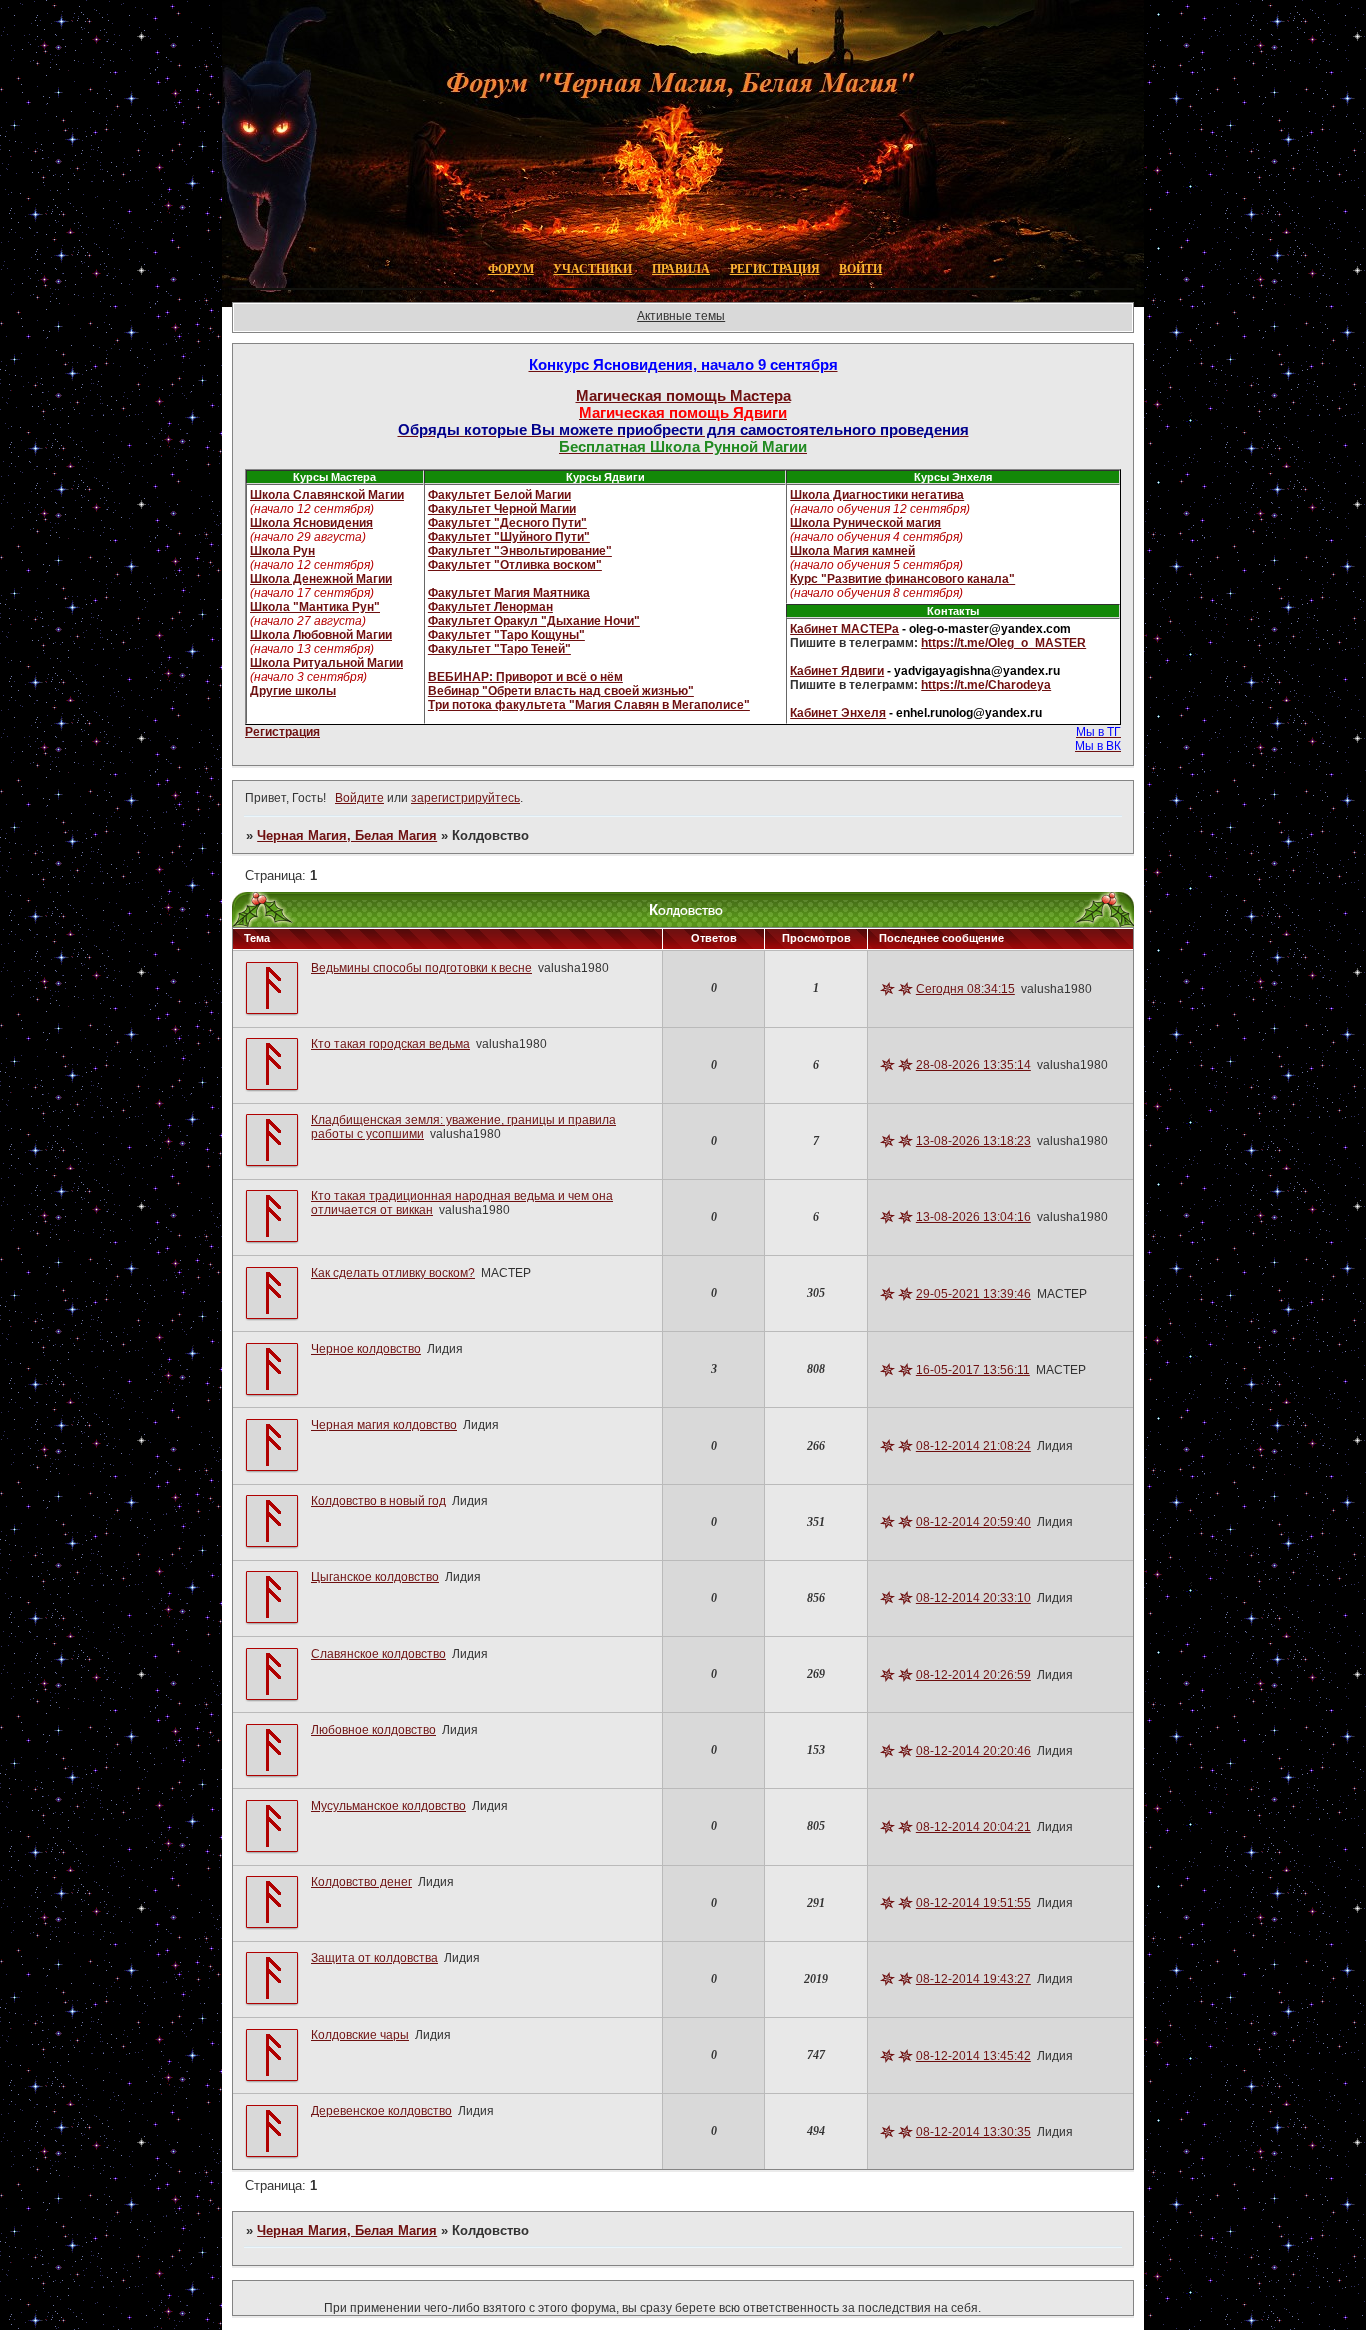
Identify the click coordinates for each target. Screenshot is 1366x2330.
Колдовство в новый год (378, 1501)
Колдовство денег (361, 1882)
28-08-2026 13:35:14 (973, 1065)
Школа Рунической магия (865, 523)
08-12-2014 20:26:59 (973, 1675)
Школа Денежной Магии (321, 579)
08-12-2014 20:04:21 (973, 1827)
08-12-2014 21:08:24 (973, 1446)
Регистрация (282, 732)
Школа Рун (282, 551)
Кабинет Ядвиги (837, 671)
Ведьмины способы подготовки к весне (421, 968)
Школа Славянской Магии (327, 495)
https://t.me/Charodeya (986, 685)
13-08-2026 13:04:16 (973, 1217)
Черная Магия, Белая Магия (347, 835)
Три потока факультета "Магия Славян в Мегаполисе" (589, 705)
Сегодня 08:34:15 (965, 989)
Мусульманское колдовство (388, 1806)
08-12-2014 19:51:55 (973, 1903)
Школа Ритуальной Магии (326, 663)
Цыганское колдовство (375, 1577)
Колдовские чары (360, 2035)
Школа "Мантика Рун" (315, 607)
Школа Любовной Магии (321, 635)
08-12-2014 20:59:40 (973, 1522)
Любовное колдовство (373, 1730)
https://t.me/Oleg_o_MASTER (1003, 643)
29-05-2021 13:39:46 (973, 1294)
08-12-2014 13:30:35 (973, 2132)
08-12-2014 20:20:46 (973, 1751)
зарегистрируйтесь (465, 798)
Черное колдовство (366, 1349)
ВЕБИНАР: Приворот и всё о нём (525, 677)
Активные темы (681, 316)
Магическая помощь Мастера (683, 395)
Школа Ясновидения (311, 523)
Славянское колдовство (378, 1654)
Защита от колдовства (374, 1958)
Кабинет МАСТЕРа (844, 629)
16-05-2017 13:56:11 (973, 1370)
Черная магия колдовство (384, 1425)
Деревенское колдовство (381, 2111)
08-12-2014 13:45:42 (973, 2056)
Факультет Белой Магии (499, 495)
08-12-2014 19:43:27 (973, 1979)
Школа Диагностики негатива (877, 495)
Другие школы (293, 691)
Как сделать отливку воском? (393, 1273)
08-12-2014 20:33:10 (973, 1598)
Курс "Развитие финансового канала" (902, 579)
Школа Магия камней (852, 551)
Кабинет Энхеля (838, 713)
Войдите (359, 798)
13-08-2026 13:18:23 (973, 1141)
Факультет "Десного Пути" (507, 523)
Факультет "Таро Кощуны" (506, 635)
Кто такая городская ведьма (390, 1044)
